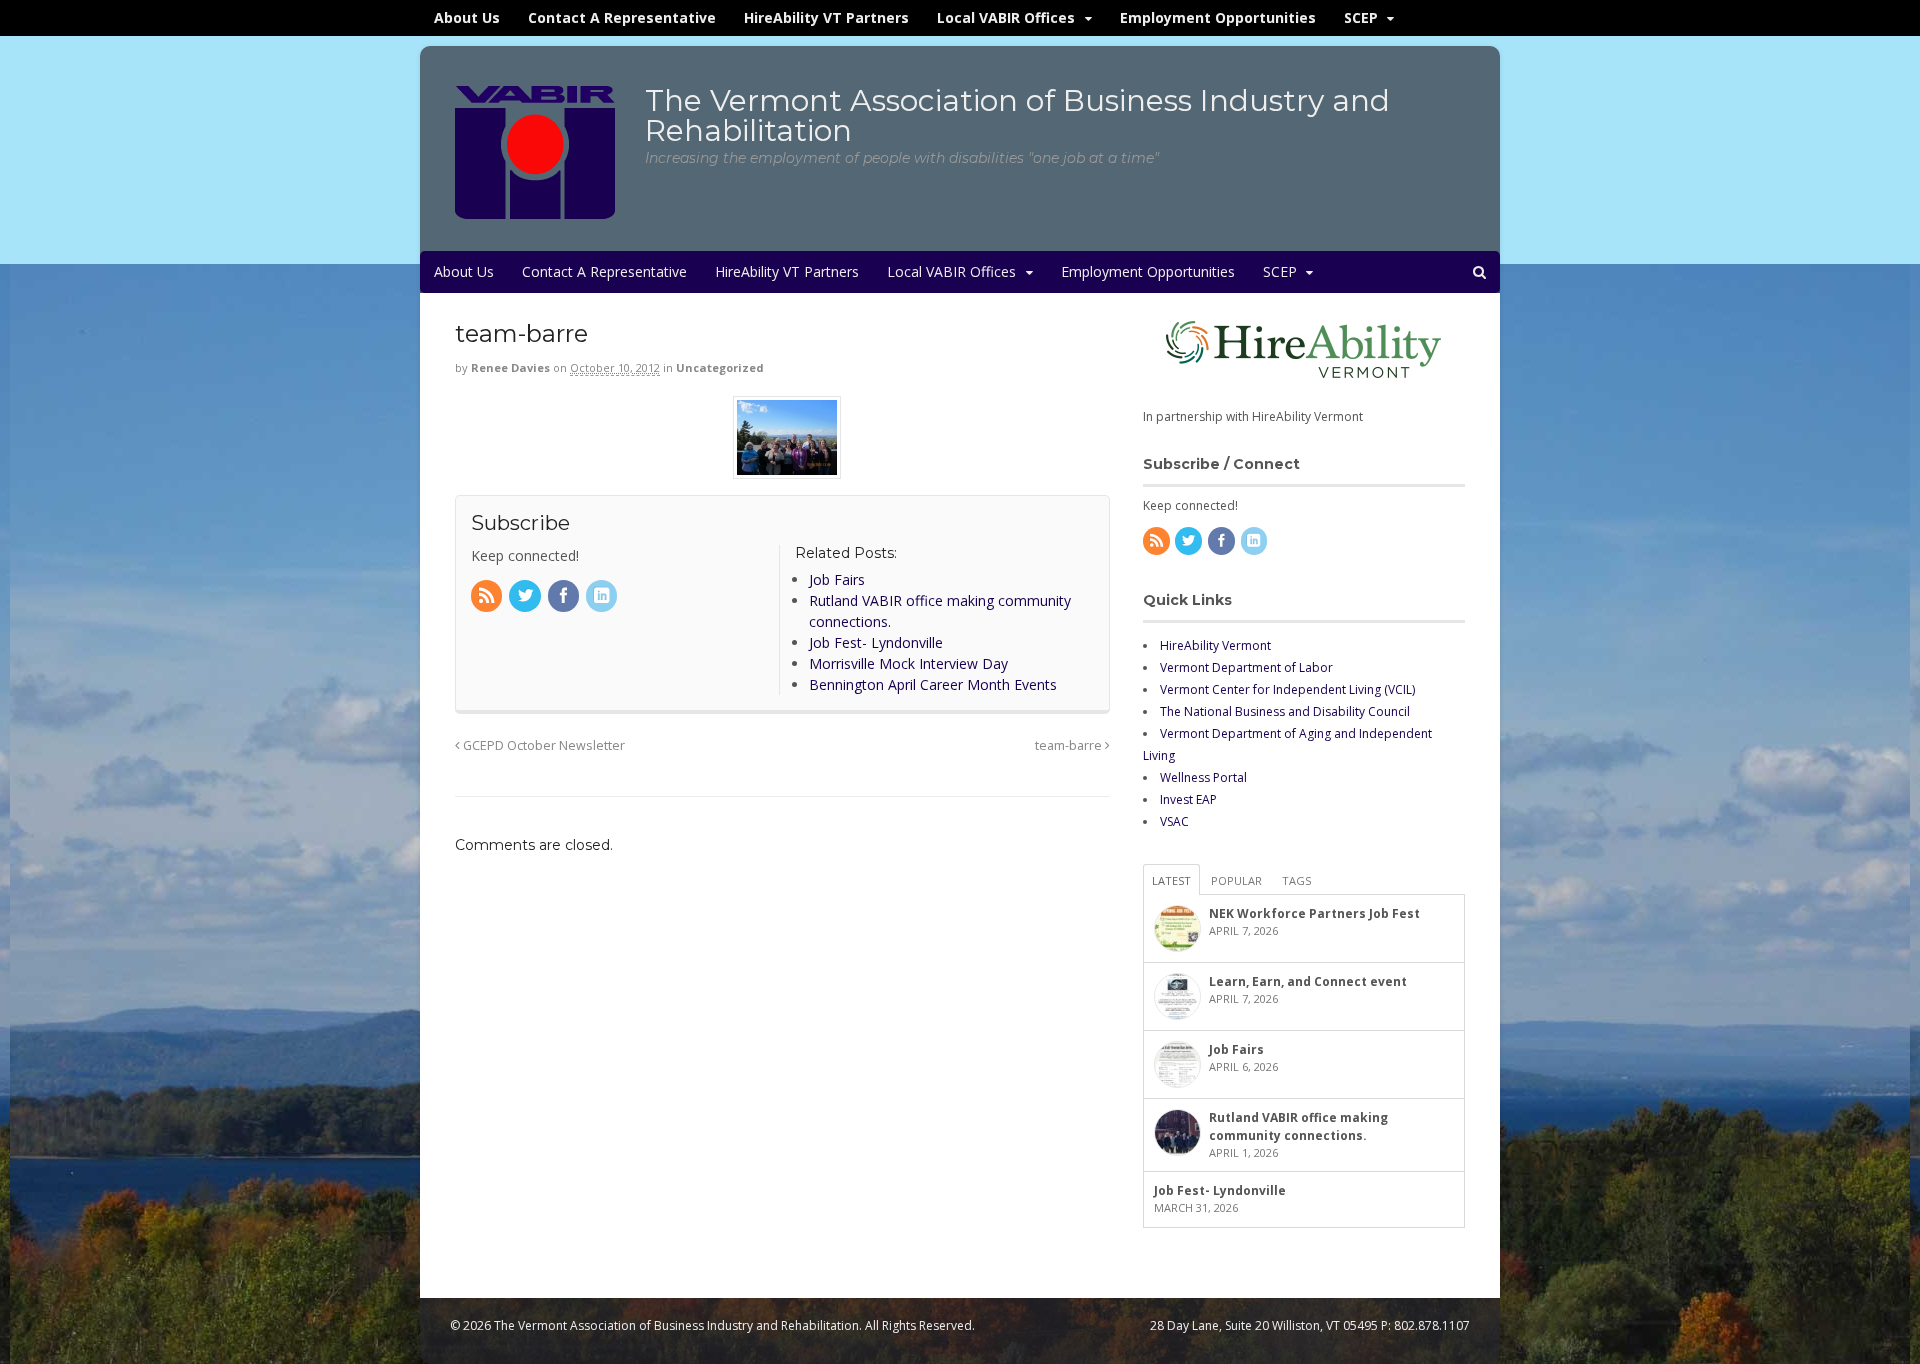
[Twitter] (526, 596)
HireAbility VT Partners (826, 17)
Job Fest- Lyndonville (1220, 1190)
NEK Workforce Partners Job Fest (1314, 913)
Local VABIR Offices (1006, 17)
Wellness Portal (1203, 777)
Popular (1236, 880)
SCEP (1361, 17)
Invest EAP (1188, 799)
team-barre (1070, 745)
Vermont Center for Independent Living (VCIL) (1287, 689)
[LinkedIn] (603, 596)
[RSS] (488, 596)
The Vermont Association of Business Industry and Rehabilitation (1017, 115)
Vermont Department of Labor (1246, 667)
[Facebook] (565, 596)
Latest (1171, 880)
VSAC (1174, 821)
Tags (1296, 880)
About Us (467, 17)
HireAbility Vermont (1215, 645)
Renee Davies (510, 367)
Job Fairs (1236, 1049)
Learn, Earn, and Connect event (1308, 981)
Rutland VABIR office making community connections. (1298, 1126)
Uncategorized (720, 367)
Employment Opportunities (1218, 17)
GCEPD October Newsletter (542, 745)
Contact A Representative (622, 17)
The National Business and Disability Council (1285, 711)
